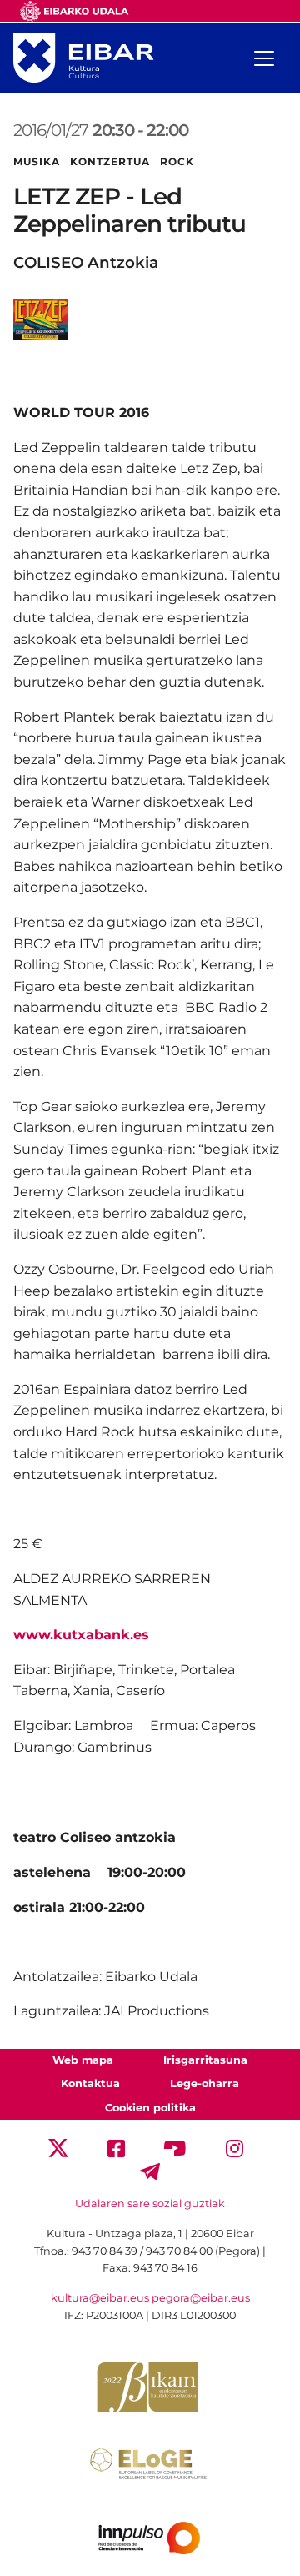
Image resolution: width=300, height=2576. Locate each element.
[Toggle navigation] (264, 58)
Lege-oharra (205, 2083)
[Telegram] (150, 2170)
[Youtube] (175, 2147)
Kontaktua (90, 2083)
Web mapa (83, 2060)
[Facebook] (116, 2147)
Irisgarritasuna (205, 2060)
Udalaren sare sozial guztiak (150, 2204)
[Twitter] (58, 2147)
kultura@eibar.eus (100, 2298)
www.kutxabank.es (81, 1635)
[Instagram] (235, 2147)
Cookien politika (150, 2108)
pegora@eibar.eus (201, 2298)
